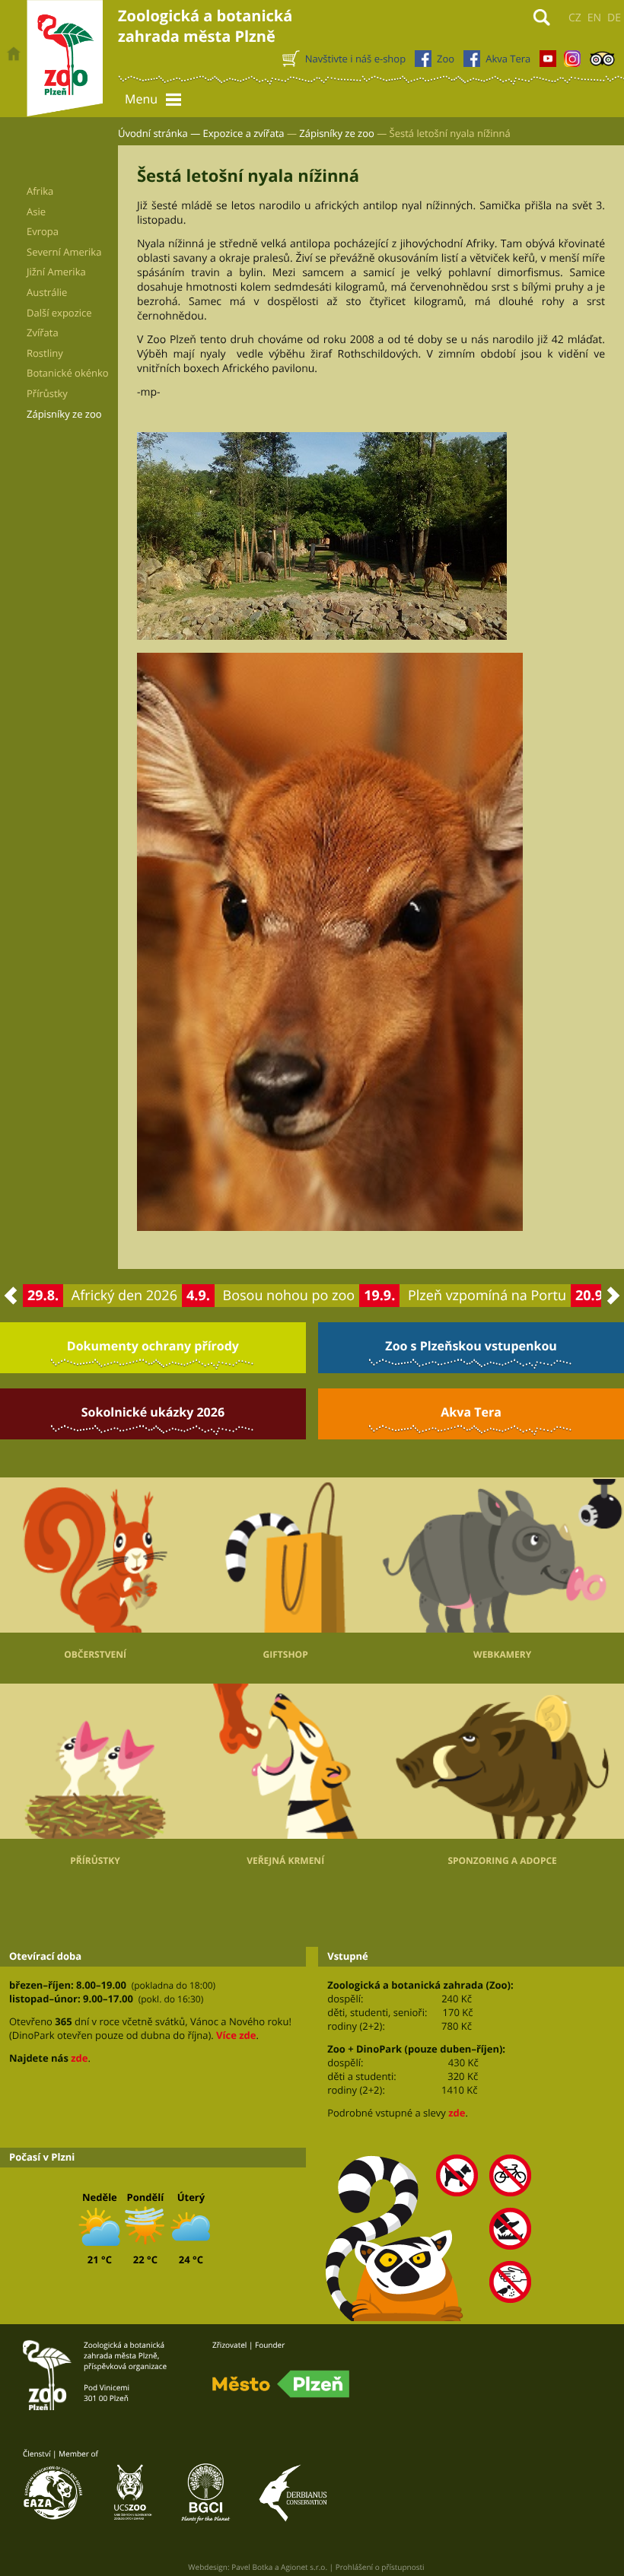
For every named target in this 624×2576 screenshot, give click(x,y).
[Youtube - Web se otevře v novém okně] (548, 62)
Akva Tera (471, 1412)
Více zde (236, 2035)
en (594, 18)
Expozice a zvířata (244, 133)
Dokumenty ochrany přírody (153, 1346)
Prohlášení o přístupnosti (380, 2567)
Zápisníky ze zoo (337, 133)
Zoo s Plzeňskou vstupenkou (471, 1346)
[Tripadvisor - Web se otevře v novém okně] (602, 62)
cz (575, 18)
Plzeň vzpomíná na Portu (487, 1296)
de (614, 18)
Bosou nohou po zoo (289, 1296)
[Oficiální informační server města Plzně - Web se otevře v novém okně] (281, 2384)
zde (79, 2058)
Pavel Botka (252, 2567)
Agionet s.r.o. (304, 2567)
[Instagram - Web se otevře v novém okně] (572, 62)
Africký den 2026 (124, 1296)
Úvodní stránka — (159, 133)
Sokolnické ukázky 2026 (153, 1412)
